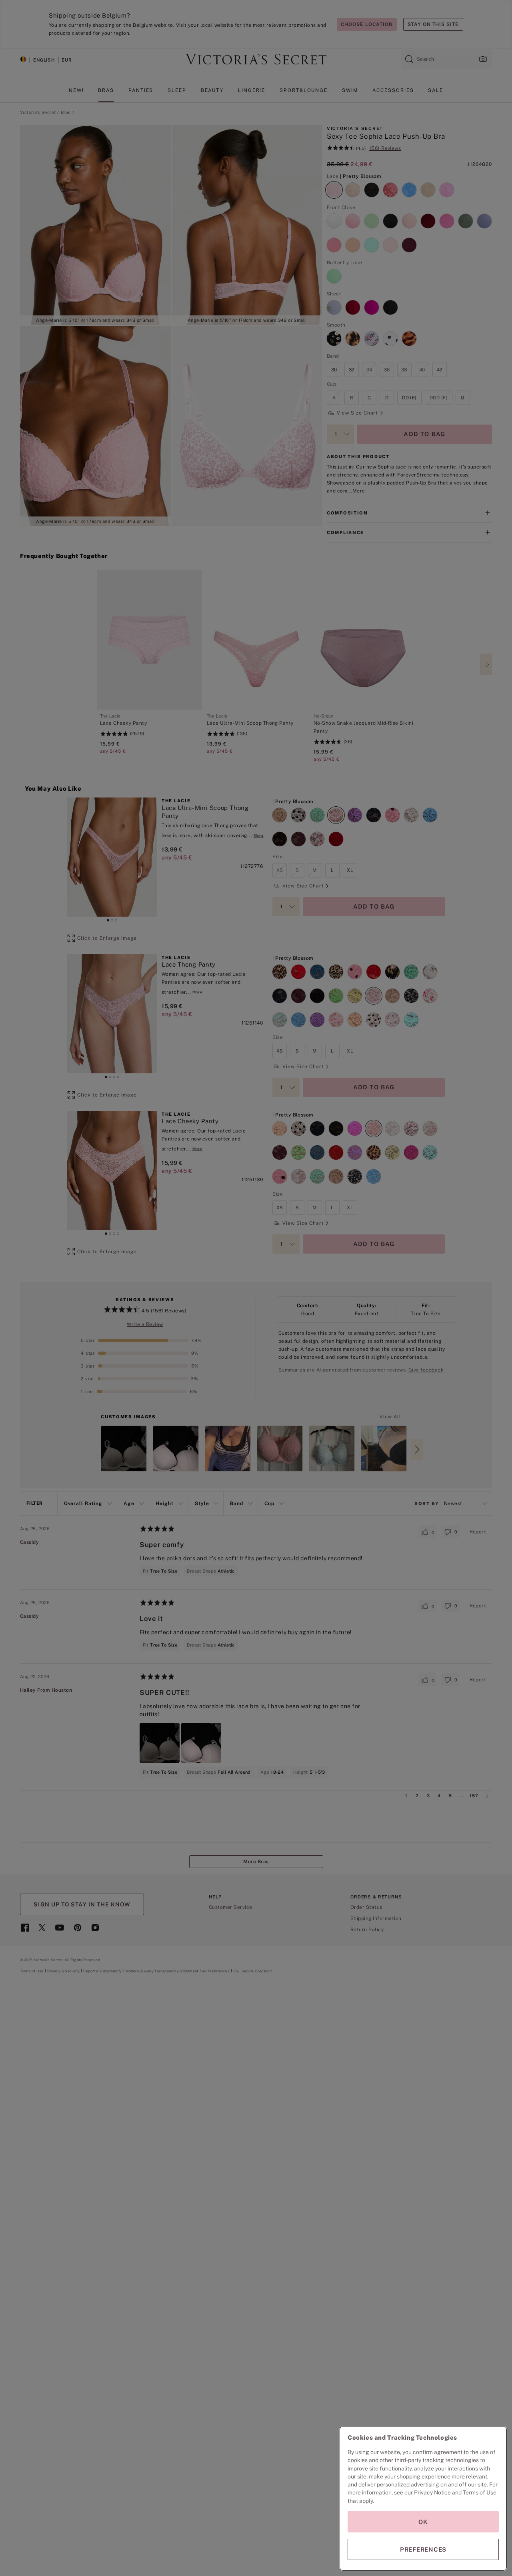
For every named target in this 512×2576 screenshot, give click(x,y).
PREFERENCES (423, 2549)
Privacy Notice (432, 2492)
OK (423, 2522)
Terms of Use (480, 2492)
